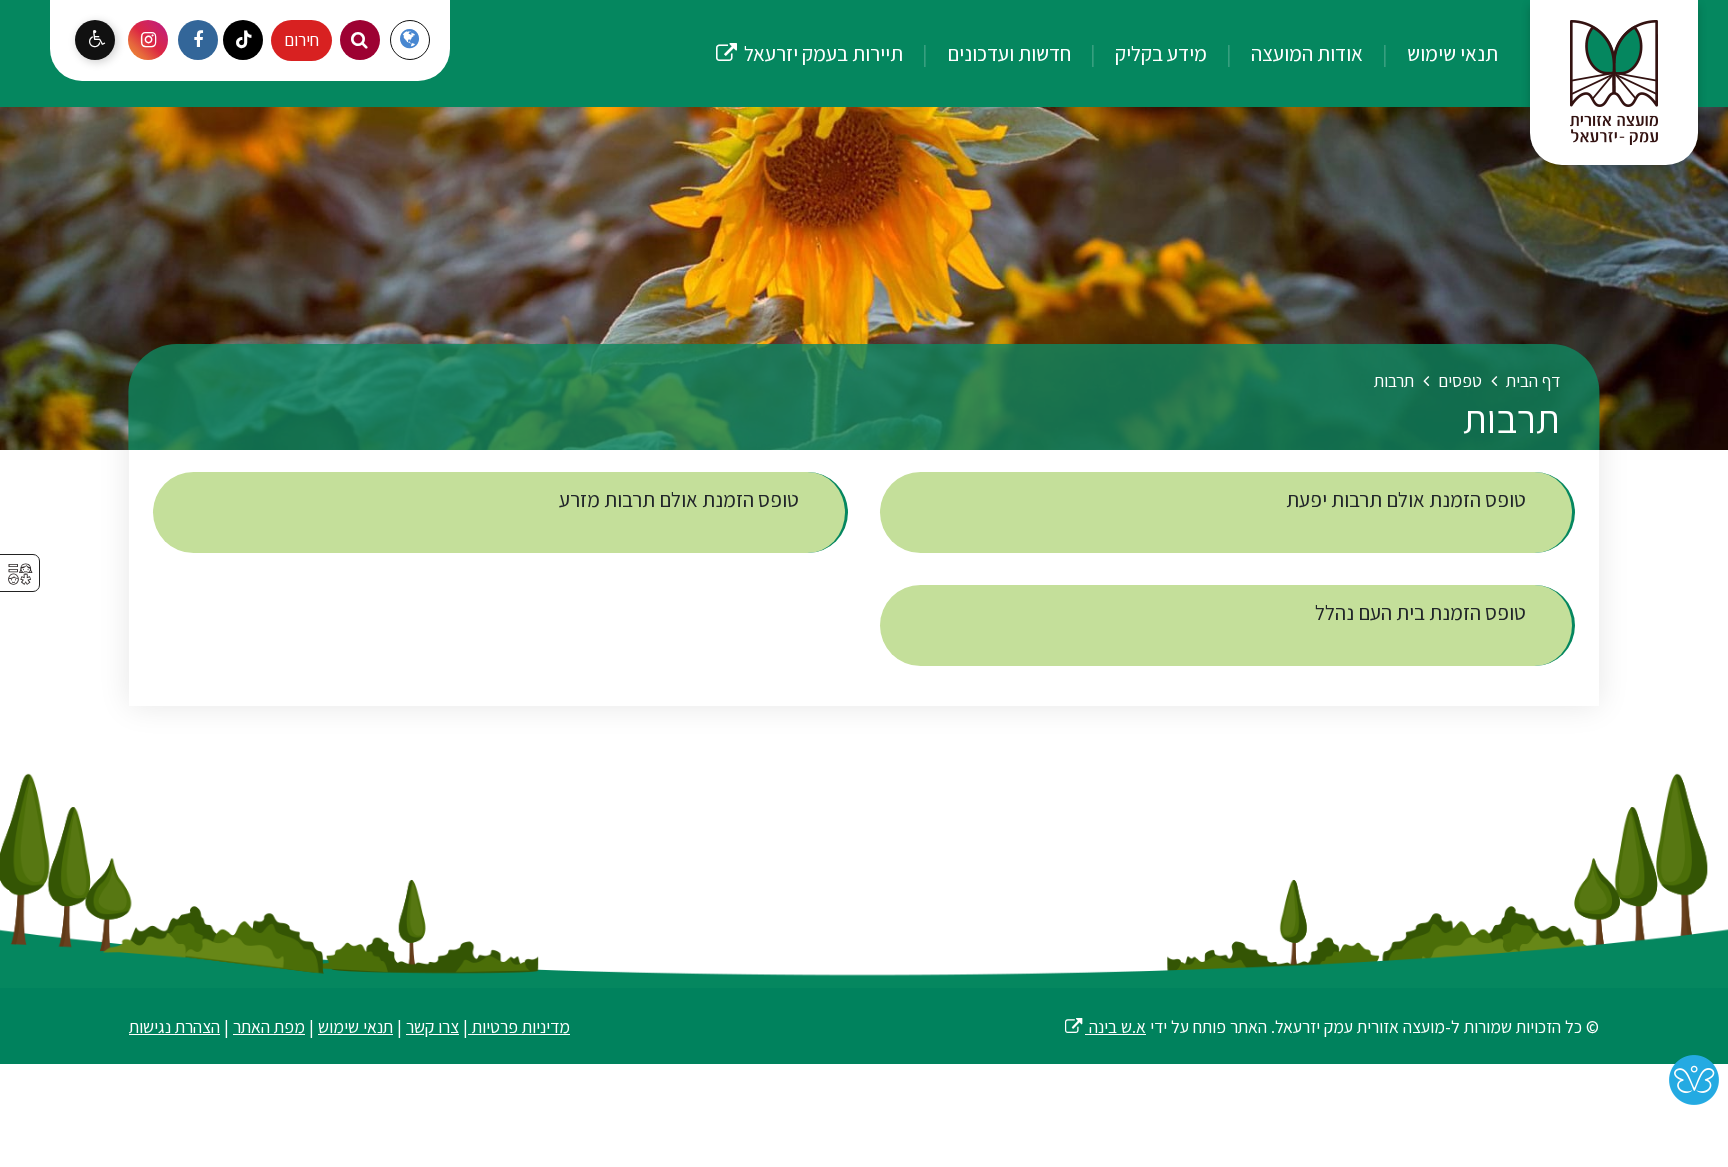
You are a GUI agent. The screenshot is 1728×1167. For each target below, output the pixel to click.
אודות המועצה (1305, 53)
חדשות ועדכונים (1007, 53)
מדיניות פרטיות (519, 1026)
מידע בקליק (1159, 53)
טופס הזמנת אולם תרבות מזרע (681, 499)
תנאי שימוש (1450, 53)
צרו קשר (432, 1026)
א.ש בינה (1104, 1026)
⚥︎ (20, 574)
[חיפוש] (360, 40)
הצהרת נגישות (174, 1026)
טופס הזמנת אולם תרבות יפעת (1408, 499)
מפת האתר (269, 1026)
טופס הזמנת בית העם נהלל (1422, 612)
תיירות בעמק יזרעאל (808, 33)
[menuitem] (1432, 53)
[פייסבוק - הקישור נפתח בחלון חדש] (198, 40)
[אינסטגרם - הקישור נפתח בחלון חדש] (148, 40)
